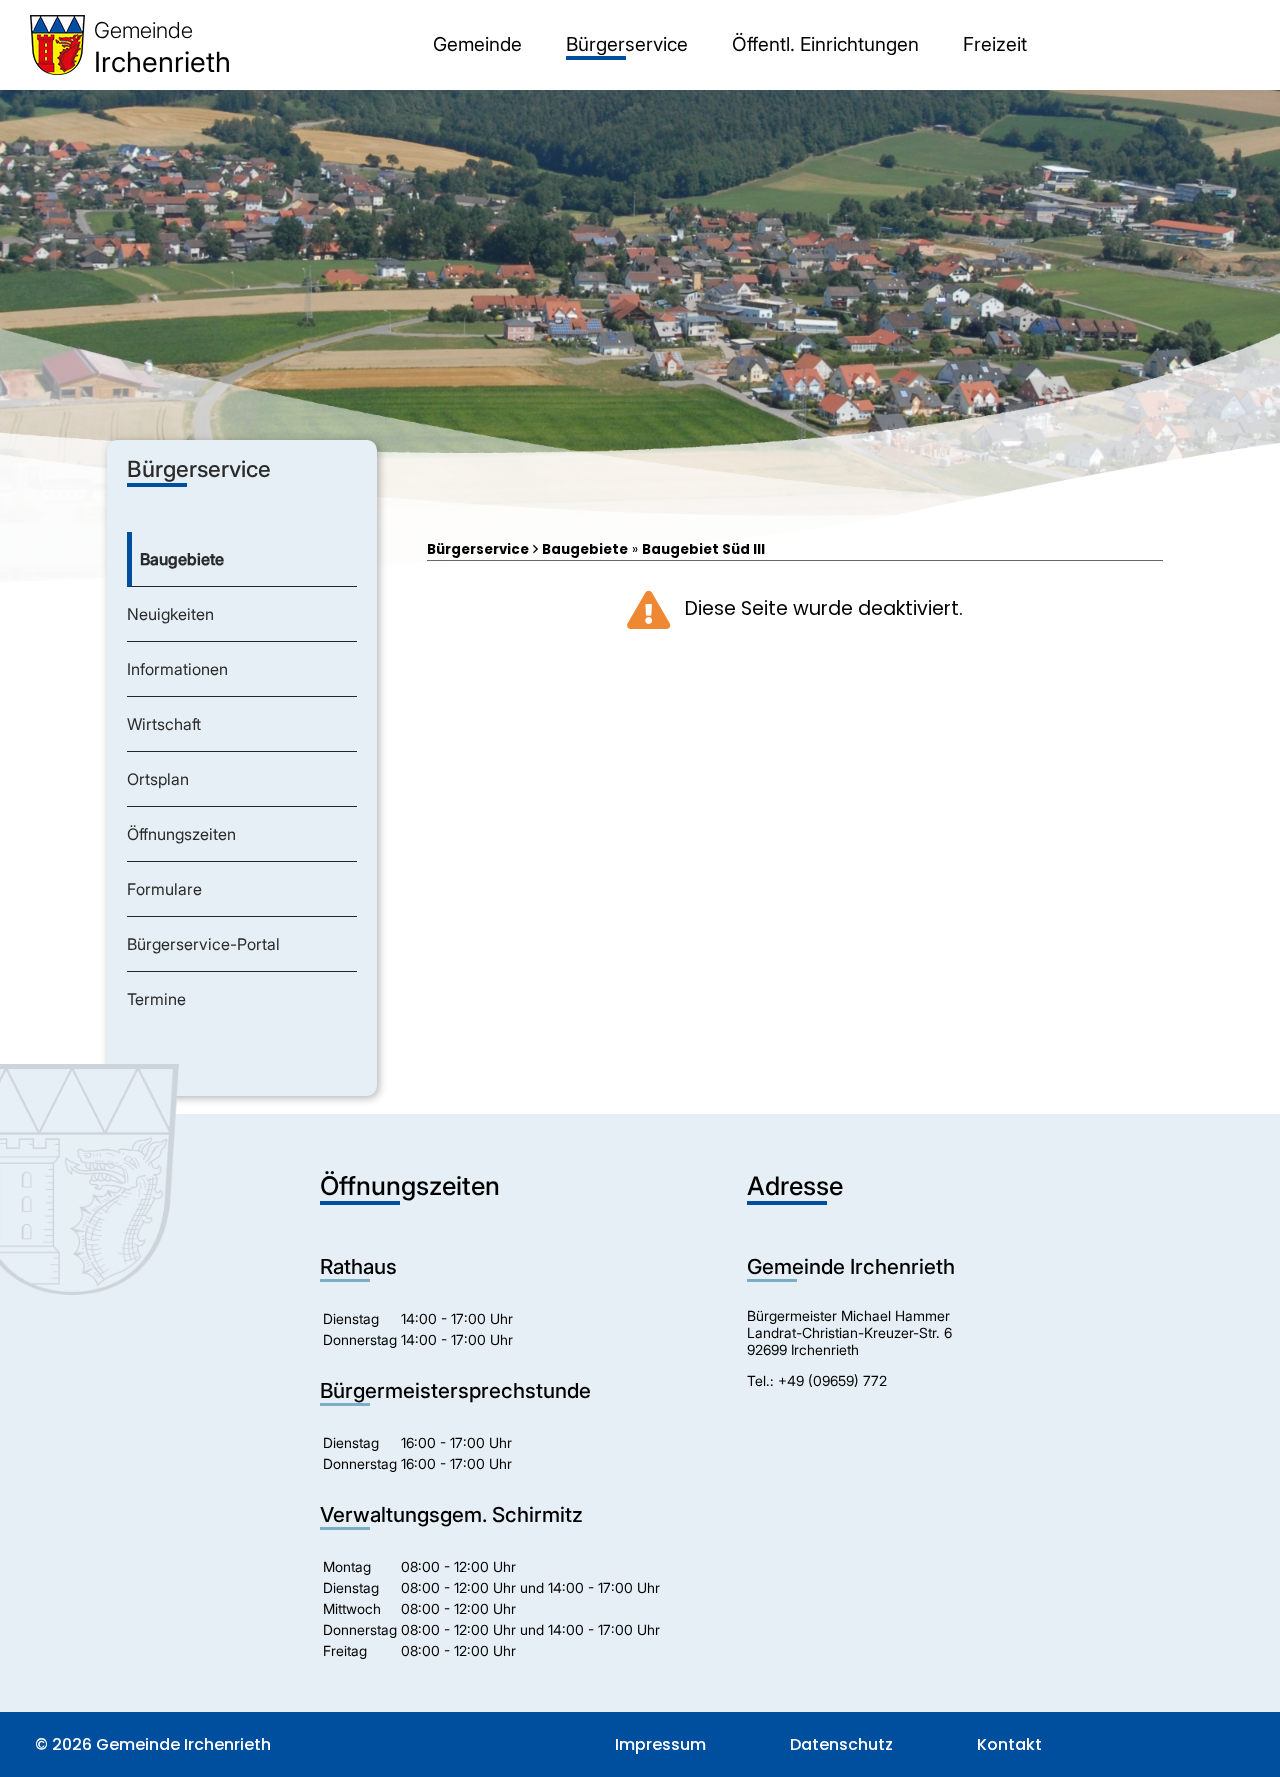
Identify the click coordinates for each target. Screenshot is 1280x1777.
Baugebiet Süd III (703, 549)
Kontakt (1009, 1744)
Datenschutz (841, 1744)
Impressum (660, 1744)
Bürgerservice (478, 549)
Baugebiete (585, 549)
